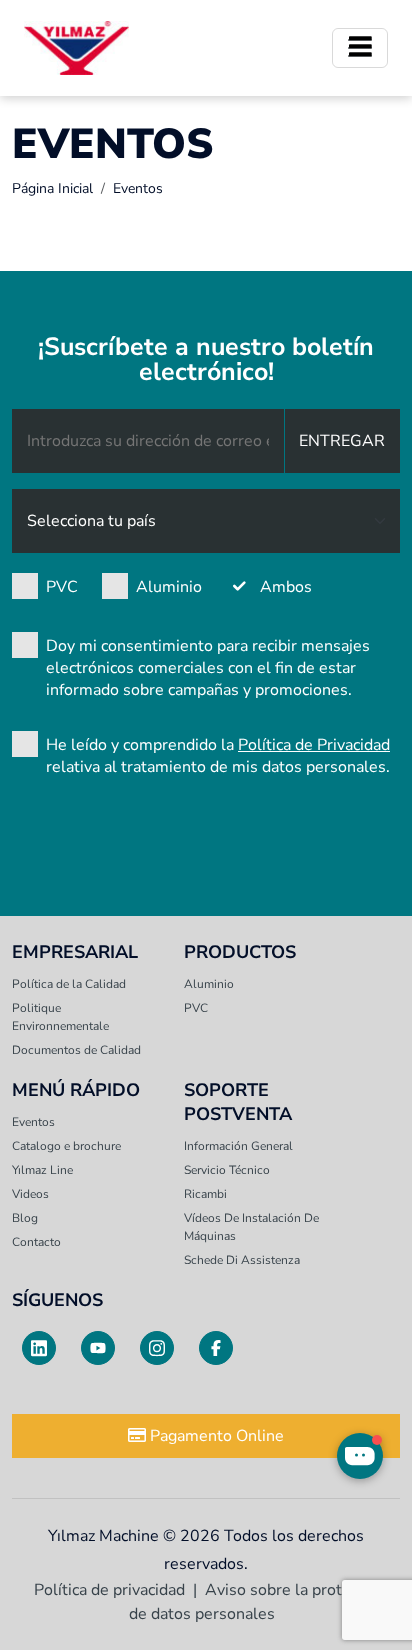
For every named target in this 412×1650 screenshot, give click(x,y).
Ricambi (205, 1194)
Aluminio (169, 587)
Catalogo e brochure (66, 1146)
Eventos (33, 1122)
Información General (238, 1146)
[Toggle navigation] (360, 48)
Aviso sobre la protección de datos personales (258, 1602)
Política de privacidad (109, 1590)
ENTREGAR (342, 441)
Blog (25, 1218)
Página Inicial (52, 188)
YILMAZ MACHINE (76, 48)
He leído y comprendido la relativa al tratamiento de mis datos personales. (218, 756)
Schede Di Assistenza (242, 1260)
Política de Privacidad (314, 745)
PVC (62, 587)
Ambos (286, 587)
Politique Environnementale (60, 1017)
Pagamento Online (215, 1436)
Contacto (36, 1242)
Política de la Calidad (69, 984)
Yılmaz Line (42, 1170)
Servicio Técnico (227, 1170)
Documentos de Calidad (76, 1050)
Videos (30, 1194)
